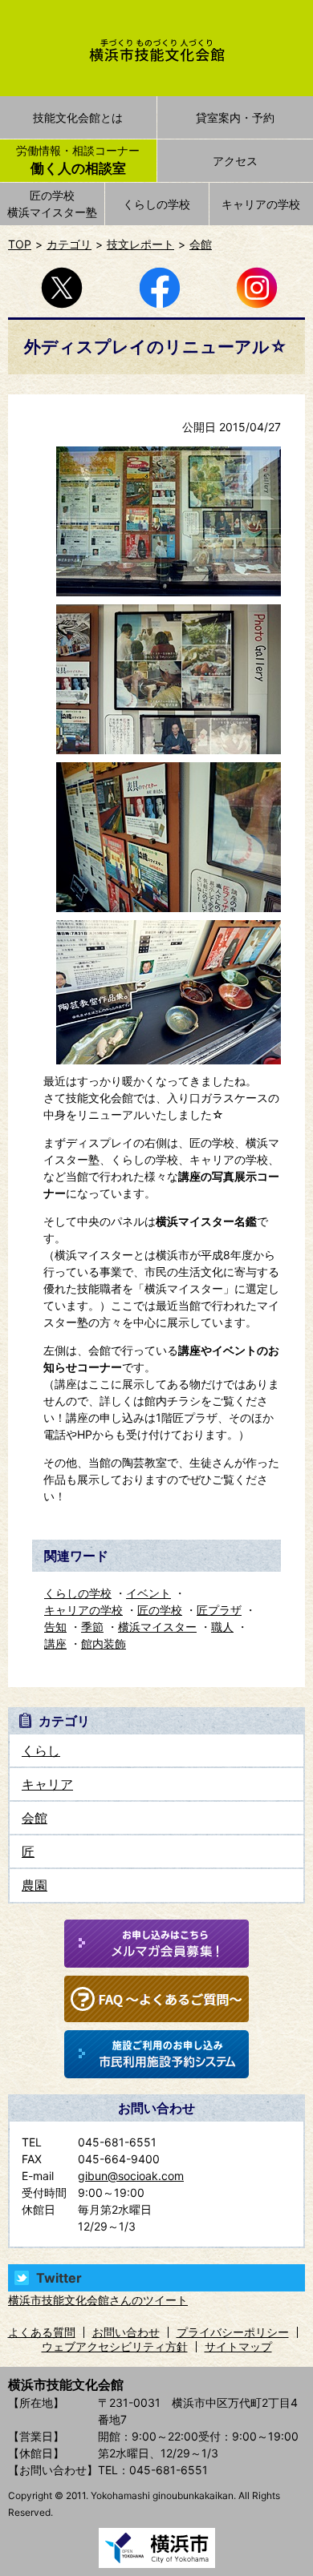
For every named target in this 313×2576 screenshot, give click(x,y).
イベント (148, 1593)
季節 (92, 1627)
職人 (222, 1627)
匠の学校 (160, 1610)
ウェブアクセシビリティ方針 (115, 2346)
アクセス (235, 161)
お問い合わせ (126, 2332)
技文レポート (140, 244)
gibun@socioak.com (131, 2176)
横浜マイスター (157, 1627)
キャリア (47, 1784)
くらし (41, 1750)
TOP (20, 244)
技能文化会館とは (78, 117)
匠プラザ (219, 1610)
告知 (55, 1627)
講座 (55, 1643)
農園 (35, 1885)
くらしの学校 (156, 204)
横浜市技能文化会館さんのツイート (98, 2300)
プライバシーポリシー (233, 2332)
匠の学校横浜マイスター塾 (52, 204)
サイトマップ (238, 2346)
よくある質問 (42, 2332)
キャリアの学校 (83, 1610)
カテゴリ (69, 244)
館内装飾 (104, 1643)
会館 (201, 244)
